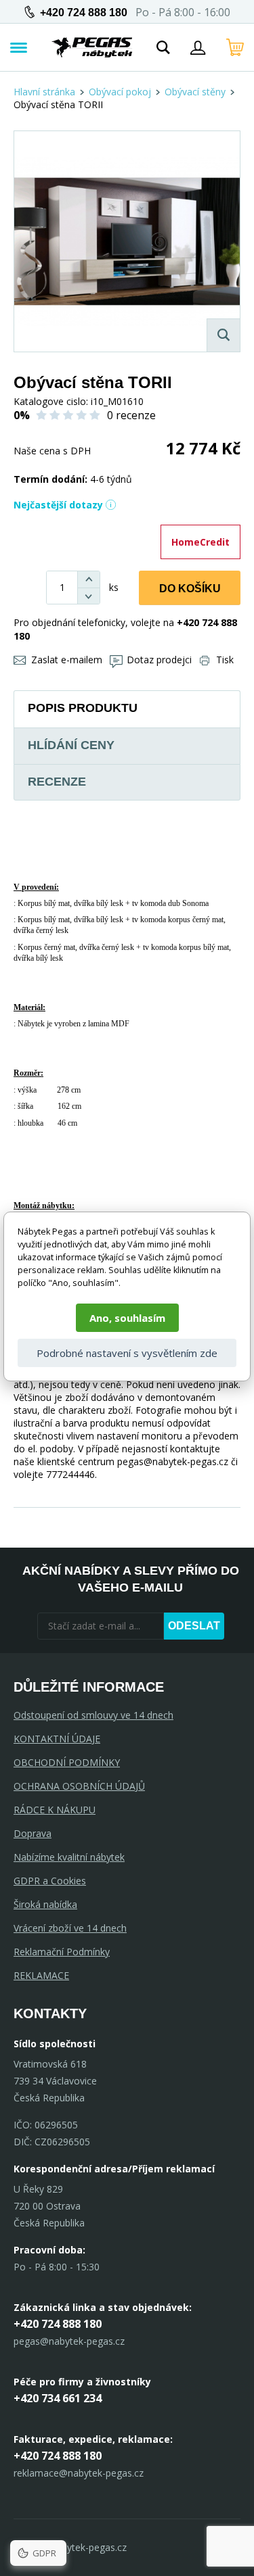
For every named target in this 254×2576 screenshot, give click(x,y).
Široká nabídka (45, 1904)
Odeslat (194, 1626)
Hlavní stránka (44, 92)
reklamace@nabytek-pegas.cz (79, 2473)
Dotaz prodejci (159, 660)
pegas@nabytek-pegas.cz (69, 2341)
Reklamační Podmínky (62, 1952)
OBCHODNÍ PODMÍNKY (67, 1762)
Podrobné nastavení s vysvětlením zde (127, 1353)
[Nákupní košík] (235, 47)
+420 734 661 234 (58, 2398)
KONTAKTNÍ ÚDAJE (57, 1739)
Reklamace (41, 1975)
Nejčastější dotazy (58, 505)
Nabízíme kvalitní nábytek (69, 1857)
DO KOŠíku (190, 589)
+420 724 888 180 (84, 13)
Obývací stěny (195, 92)
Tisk (225, 660)
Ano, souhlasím (127, 1318)
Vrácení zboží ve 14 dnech (70, 1928)
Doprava (33, 1833)
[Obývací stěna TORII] (127, 241)
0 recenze (131, 415)
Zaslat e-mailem (67, 660)
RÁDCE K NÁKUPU (55, 1810)
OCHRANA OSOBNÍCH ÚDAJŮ (79, 1786)
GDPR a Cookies (50, 1881)
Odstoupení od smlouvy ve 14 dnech (93, 1715)
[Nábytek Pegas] (92, 47)
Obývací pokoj (120, 92)
